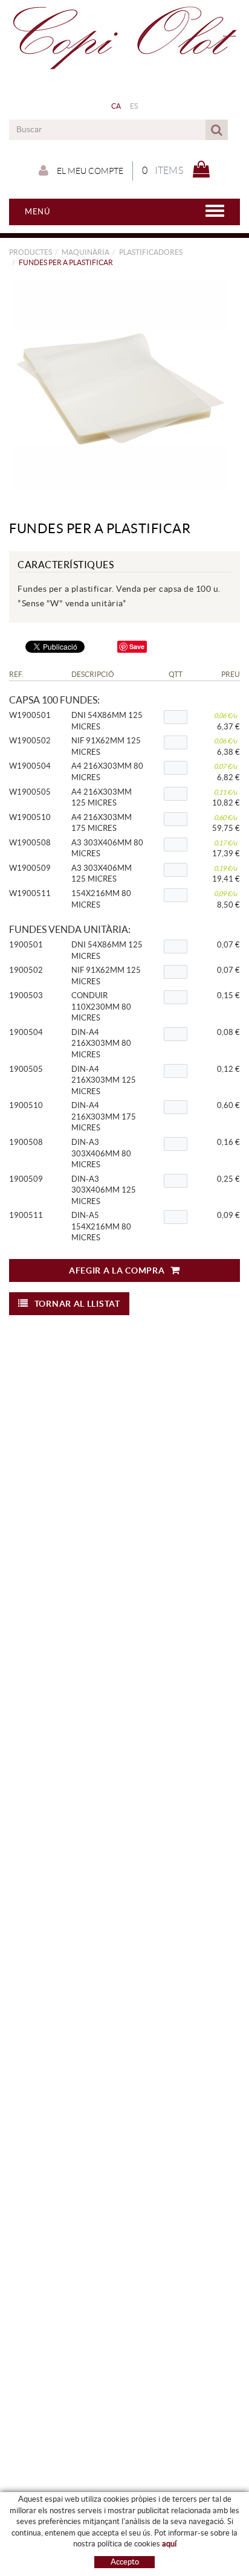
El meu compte (89, 171)
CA (116, 106)
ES (134, 106)
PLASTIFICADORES (151, 252)
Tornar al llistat (77, 1304)
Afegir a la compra (117, 1270)
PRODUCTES (31, 252)
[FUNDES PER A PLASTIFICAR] (120, 385)
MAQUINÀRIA (86, 252)
